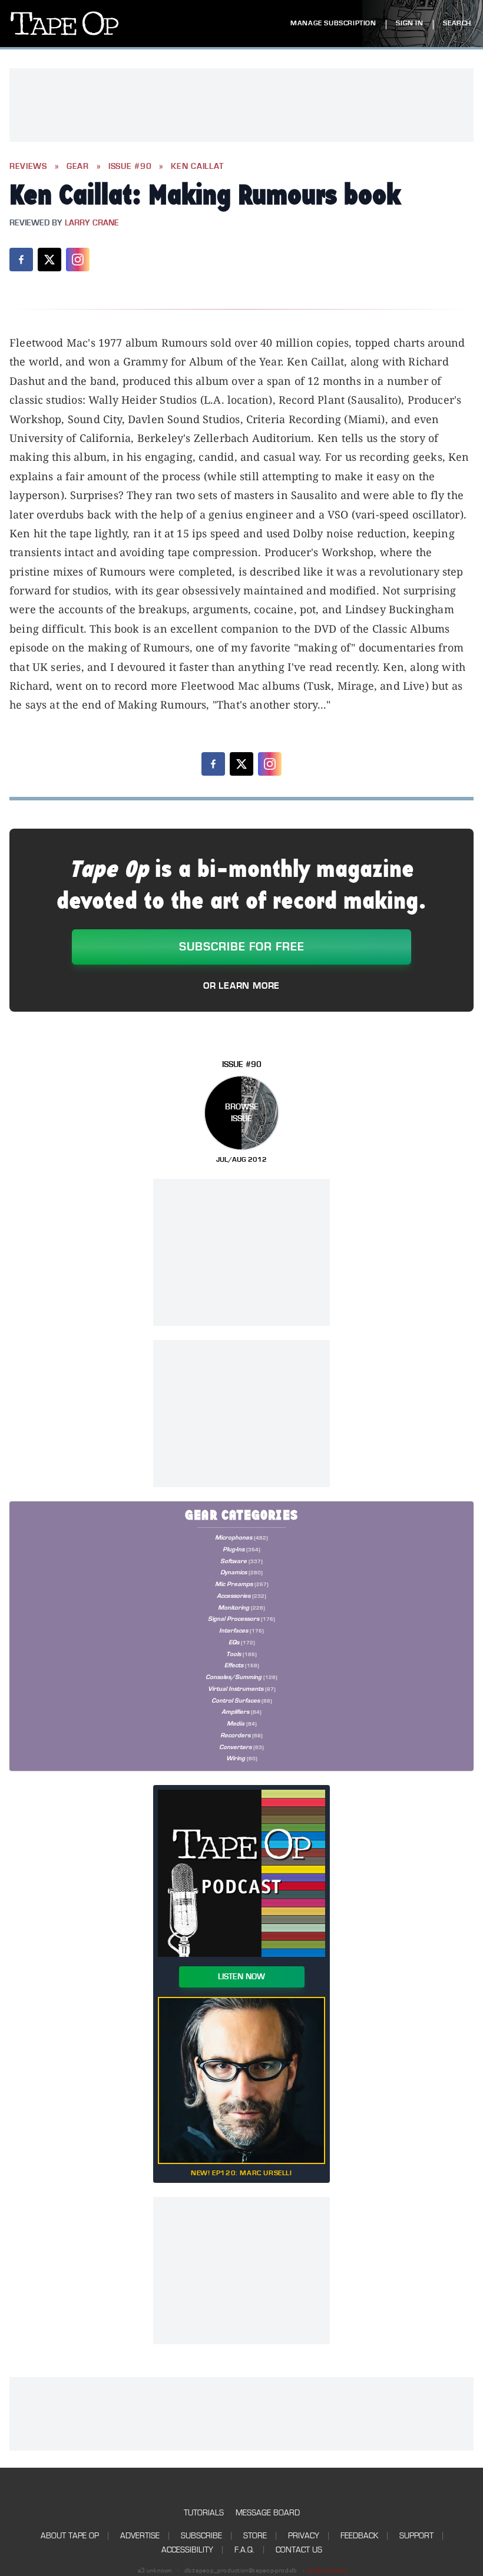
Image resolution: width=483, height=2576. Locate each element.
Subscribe (201, 2536)
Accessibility (187, 2550)
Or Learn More (241, 986)
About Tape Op (70, 2536)
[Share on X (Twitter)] (49, 260)
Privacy (304, 2536)
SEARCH (457, 23)
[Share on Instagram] (78, 260)
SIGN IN (409, 23)
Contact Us (299, 2550)
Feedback (359, 2536)
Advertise (140, 2536)
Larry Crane (92, 223)
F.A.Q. (244, 2550)
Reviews (28, 167)
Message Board (268, 2513)
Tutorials (204, 2513)
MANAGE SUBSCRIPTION (333, 23)
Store (255, 2536)
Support (416, 2536)
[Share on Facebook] (21, 260)
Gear (78, 167)
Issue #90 (130, 167)
